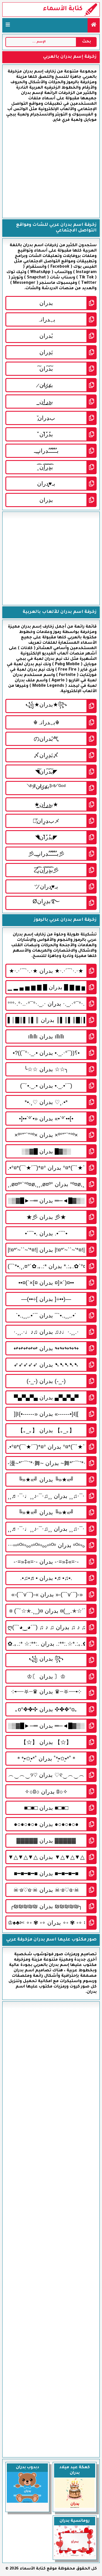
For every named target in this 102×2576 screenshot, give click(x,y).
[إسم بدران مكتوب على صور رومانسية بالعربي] (75, 2556)
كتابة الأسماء (63, 9)
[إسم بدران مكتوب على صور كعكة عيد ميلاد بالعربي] (75, 2508)
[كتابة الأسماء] (94, 25)
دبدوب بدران (27, 2468)
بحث (87, 42)
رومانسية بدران (75, 2521)
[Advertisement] (51, 170)
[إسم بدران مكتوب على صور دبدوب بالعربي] (27, 2502)
